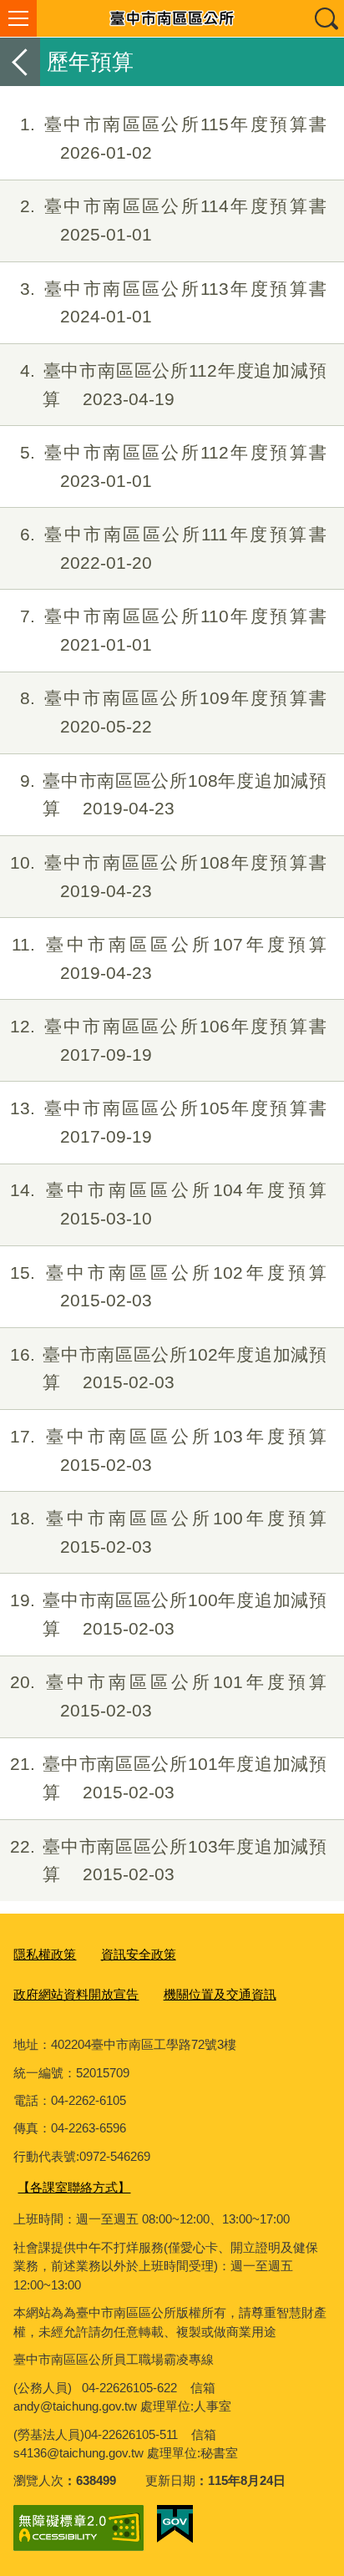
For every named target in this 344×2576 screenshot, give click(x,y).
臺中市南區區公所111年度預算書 (173, 548)
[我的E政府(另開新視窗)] (175, 2524)
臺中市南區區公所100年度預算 (168, 1532)
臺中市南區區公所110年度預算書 (173, 630)
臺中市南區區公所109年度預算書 (173, 712)
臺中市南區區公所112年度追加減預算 (173, 385)
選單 (18, 18)
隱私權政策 (45, 1954)
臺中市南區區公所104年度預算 (168, 1204)
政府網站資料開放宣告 (76, 1994)
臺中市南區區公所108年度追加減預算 (173, 795)
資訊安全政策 (139, 1954)
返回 (20, 62)
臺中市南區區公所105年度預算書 (168, 1122)
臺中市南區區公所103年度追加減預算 (168, 1861)
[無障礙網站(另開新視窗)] (78, 2528)
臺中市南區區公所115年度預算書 (173, 138)
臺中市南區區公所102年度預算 (168, 1287)
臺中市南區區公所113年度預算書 (173, 303)
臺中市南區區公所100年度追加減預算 (168, 1614)
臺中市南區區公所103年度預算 (168, 1450)
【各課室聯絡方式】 (74, 2187)
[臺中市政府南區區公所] (172, 18)
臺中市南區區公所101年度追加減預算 (168, 1778)
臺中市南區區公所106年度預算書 (168, 1040)
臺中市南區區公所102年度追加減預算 (168, 1369)
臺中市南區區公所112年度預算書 (173, 467)
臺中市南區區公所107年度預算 (169, 958)
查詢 (326, 18)
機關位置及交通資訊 (220, 1994)
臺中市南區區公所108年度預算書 (168, 877)
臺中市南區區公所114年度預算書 (173, 220)
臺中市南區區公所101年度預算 (168, 1696)
